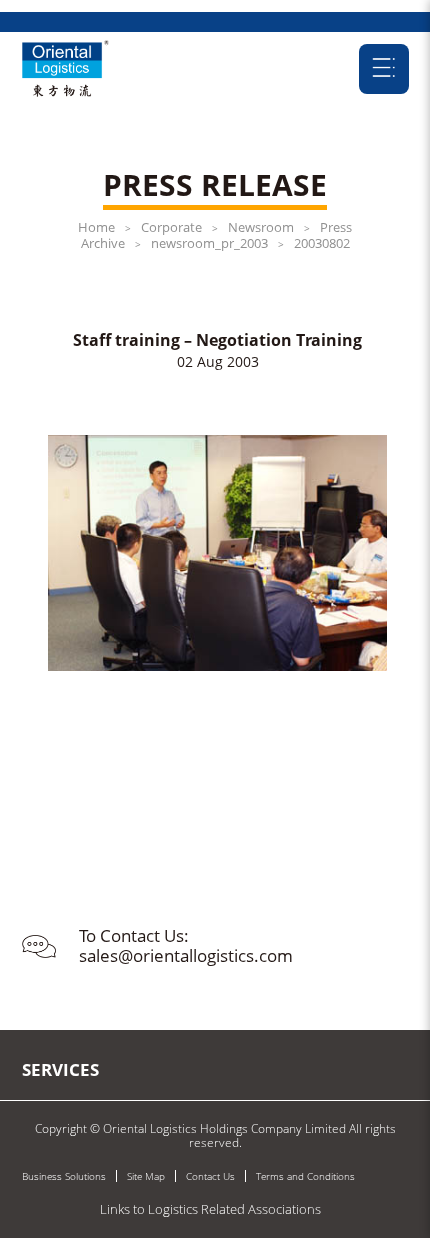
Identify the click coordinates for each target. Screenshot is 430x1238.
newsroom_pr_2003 (209, 243)
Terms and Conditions (305, 1176)
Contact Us (210, 1176)
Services (60, 1069)
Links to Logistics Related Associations (210, 1209)
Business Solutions (64, 1176)
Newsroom (261, 227)
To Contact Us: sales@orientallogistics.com (186, 945)
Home (96, 227)
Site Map (146, 1176)
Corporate (171, 227)
